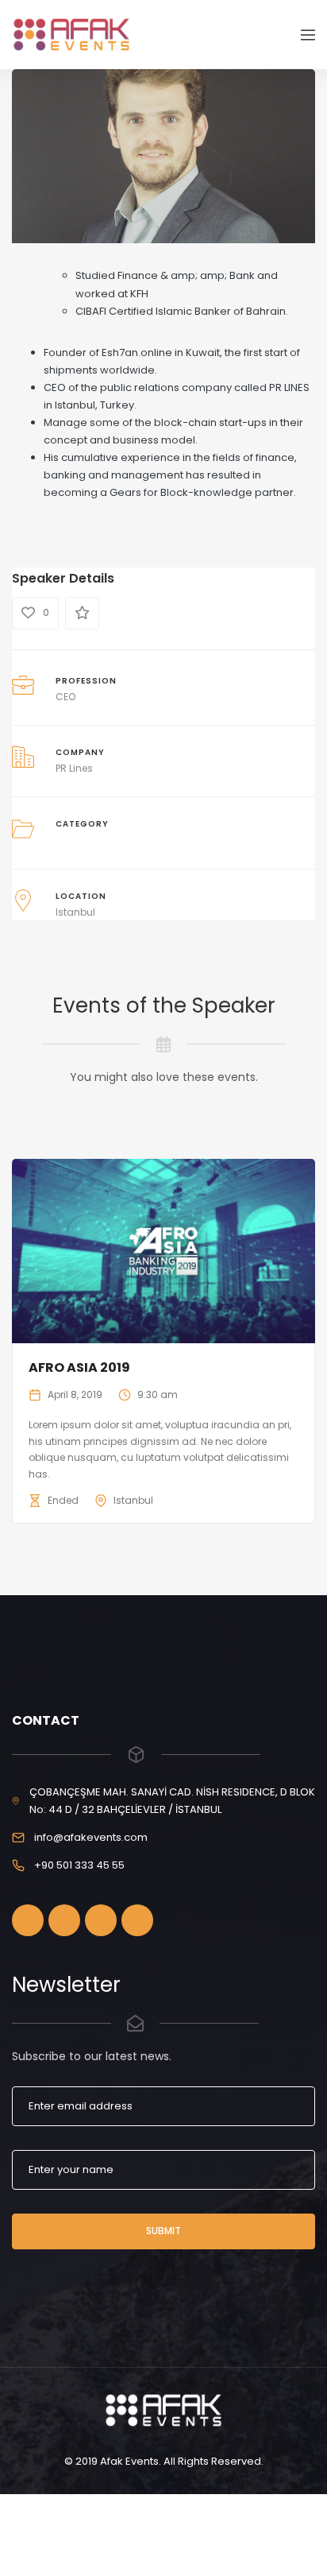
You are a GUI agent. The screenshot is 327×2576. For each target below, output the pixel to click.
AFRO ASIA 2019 (79, 1367)
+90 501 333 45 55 (79, 1865)
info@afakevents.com (91, 1837)
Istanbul (75, 912)
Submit (163, 2231)
